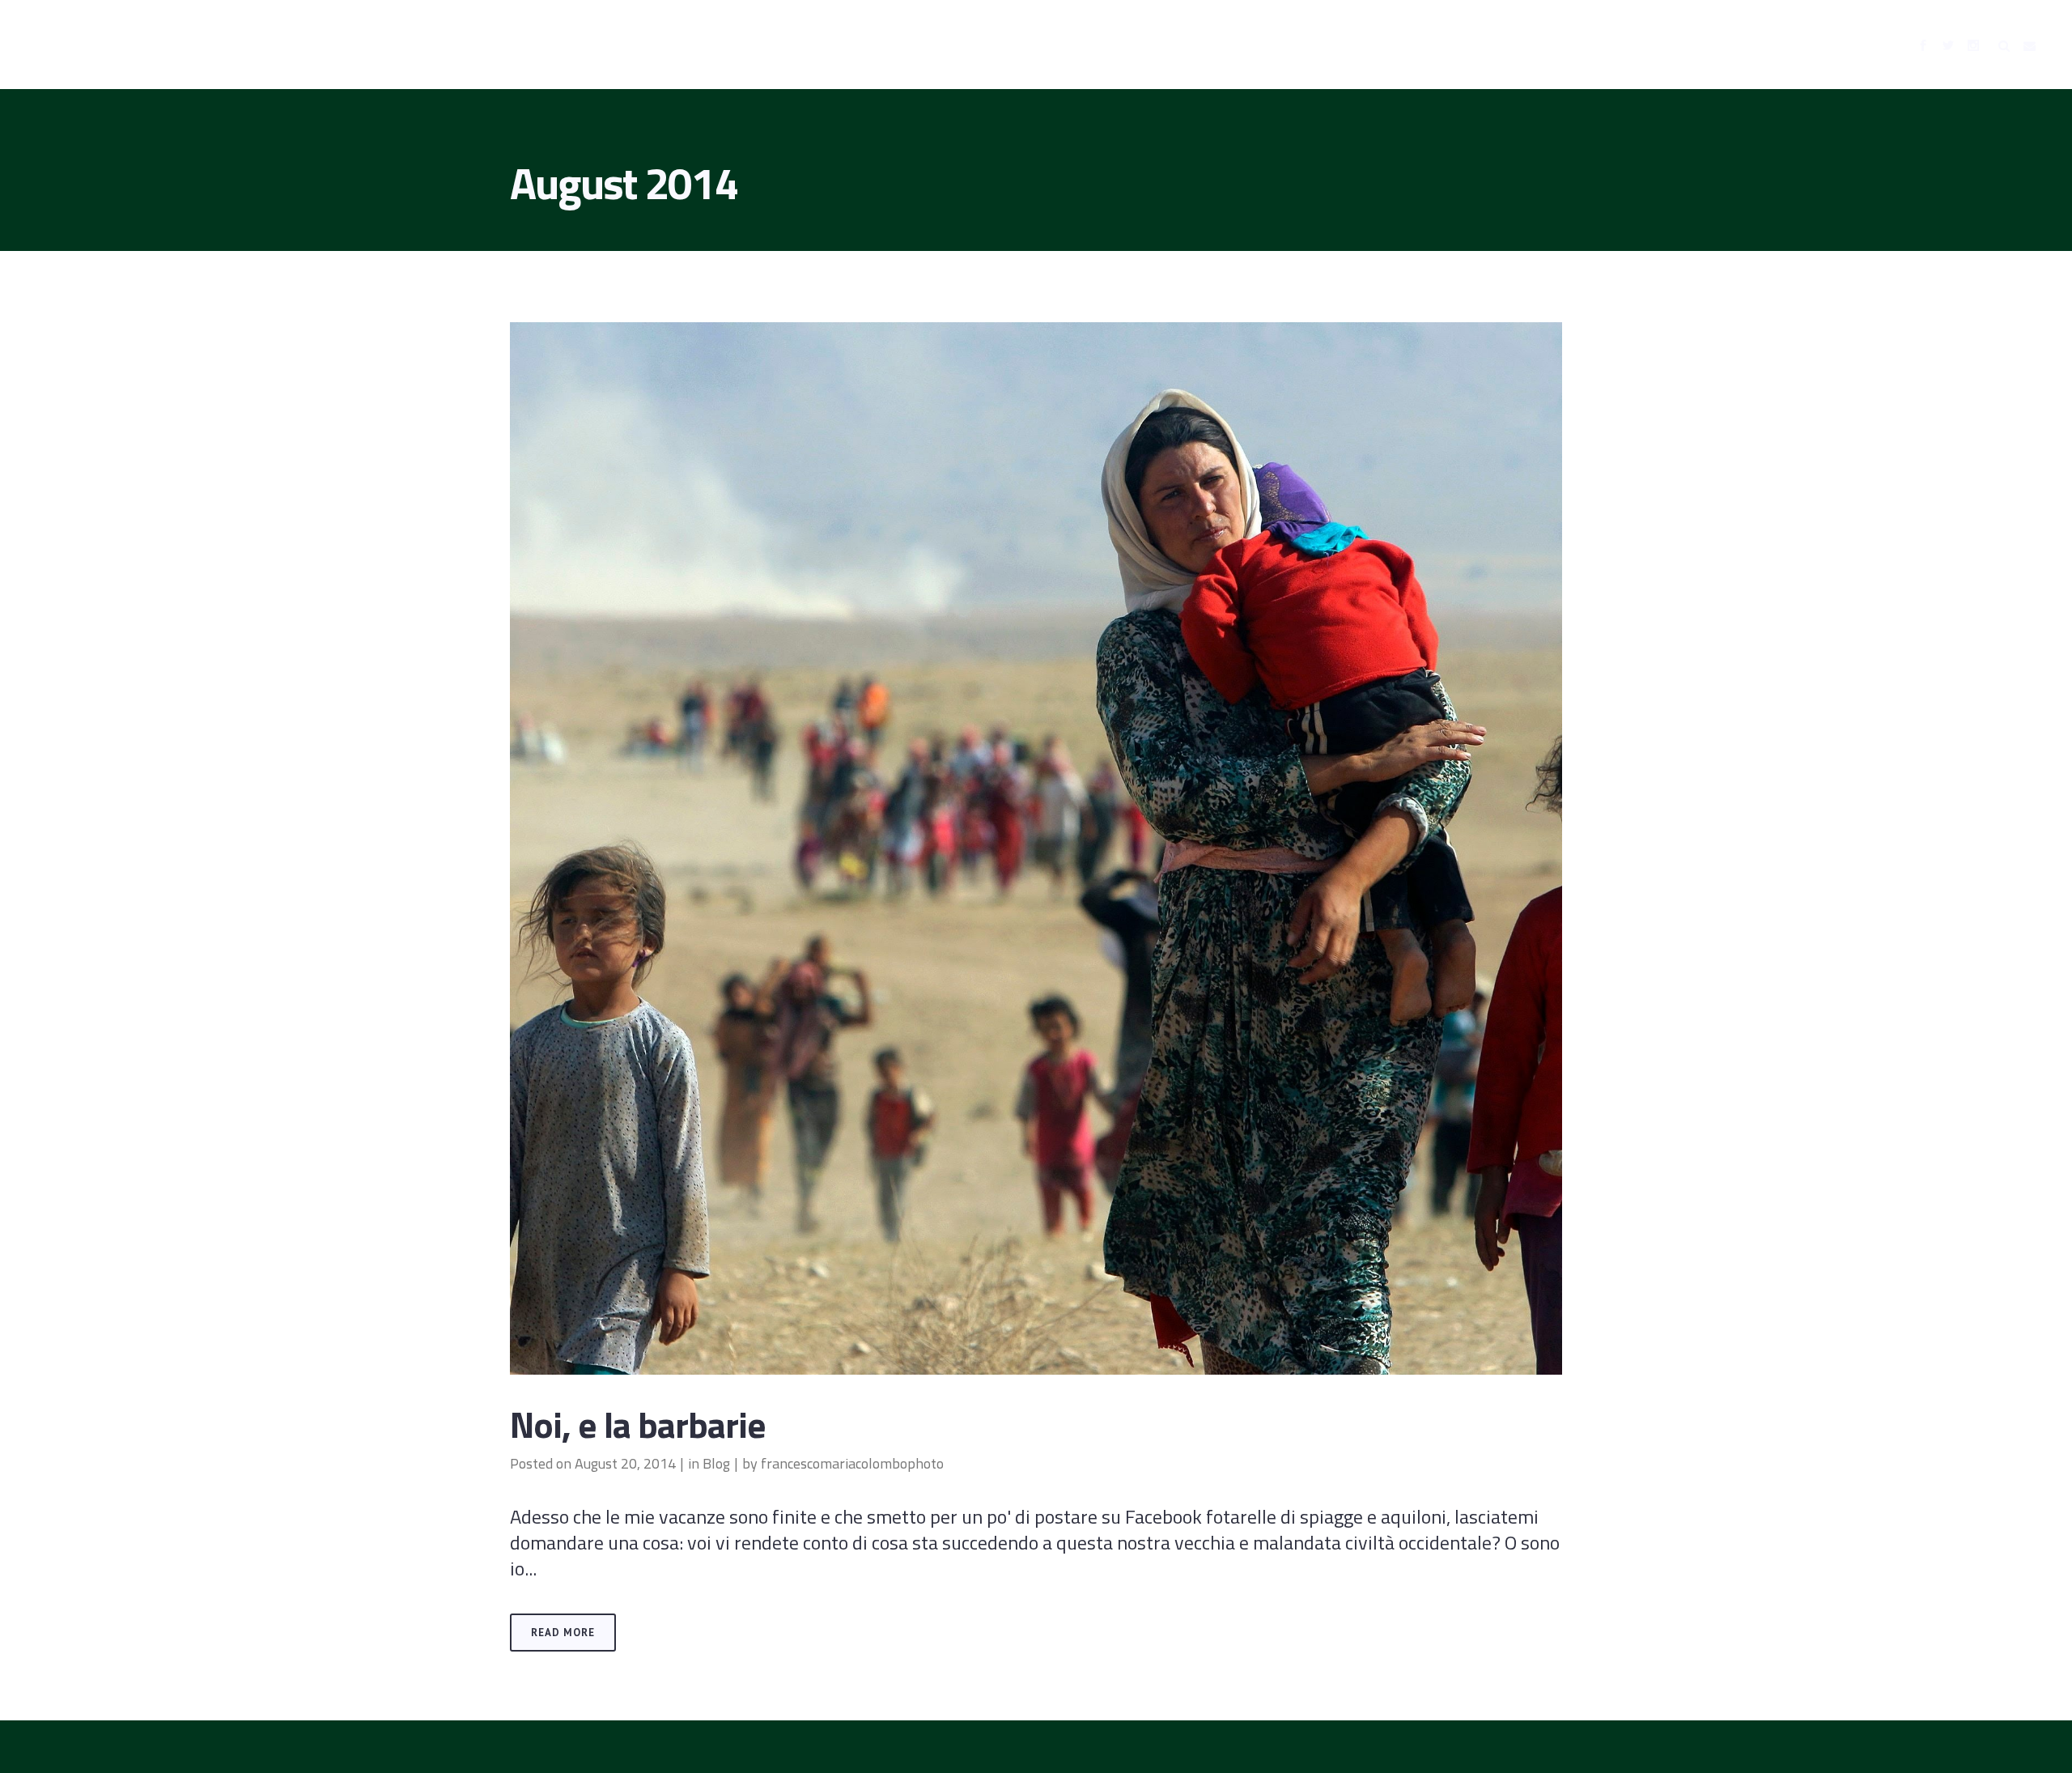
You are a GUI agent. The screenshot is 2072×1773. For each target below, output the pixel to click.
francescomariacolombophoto (852, 1463)
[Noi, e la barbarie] (1036, 848)
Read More (563, 1633)
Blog (716, 1463)
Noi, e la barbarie (638, 1424)
